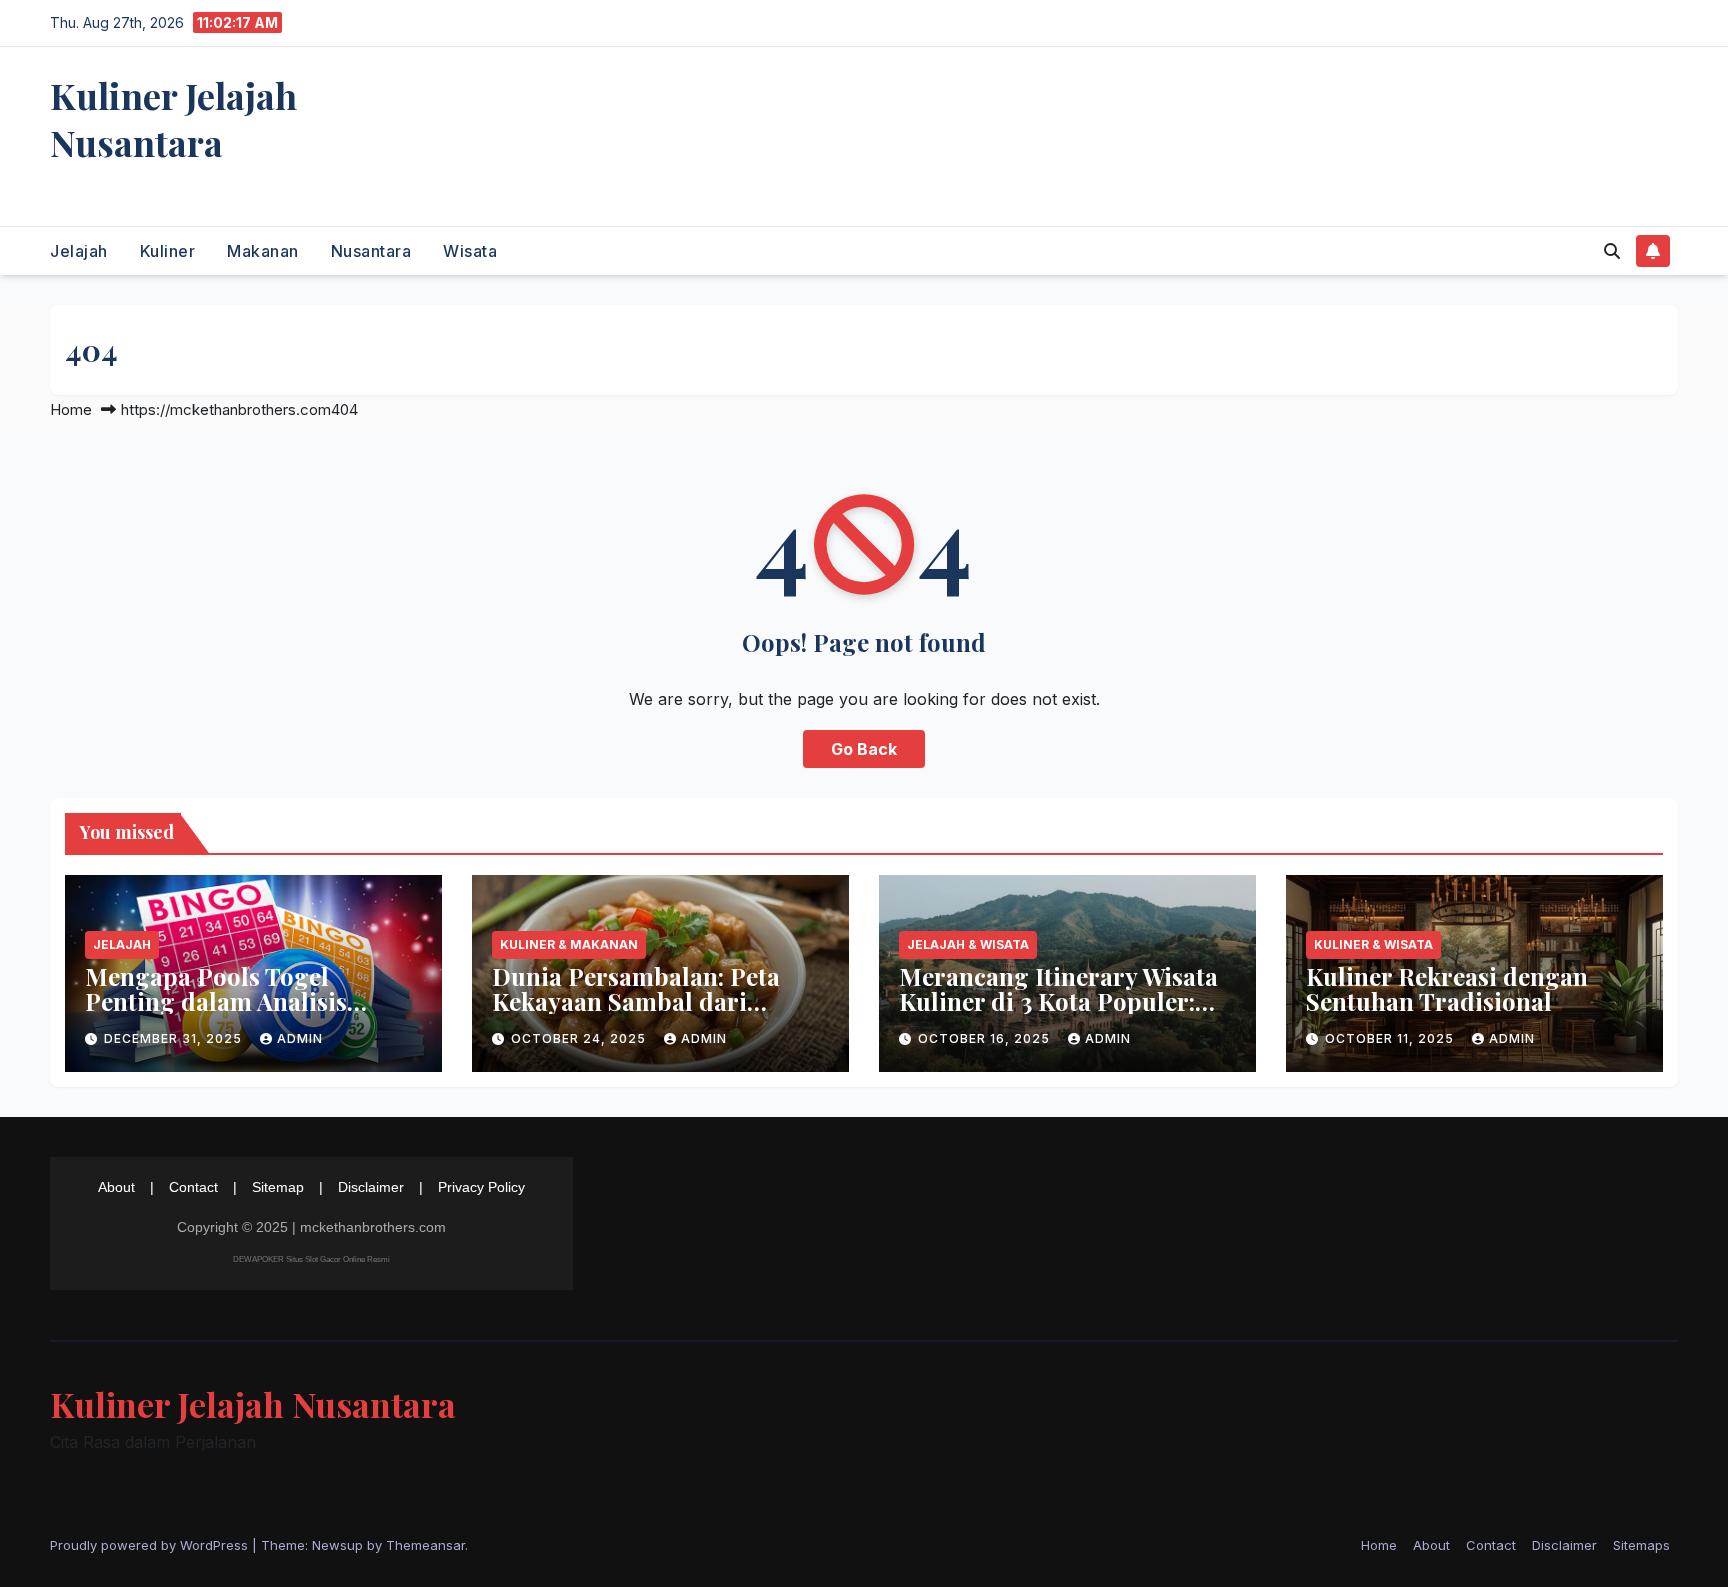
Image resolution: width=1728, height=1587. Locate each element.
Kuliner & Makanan (569, 944)
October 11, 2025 (1391, 1038)
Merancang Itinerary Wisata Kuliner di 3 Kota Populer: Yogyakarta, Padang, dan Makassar (1058, 1013)
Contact (193, 1187)
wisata (470, 251)
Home (71, 409)
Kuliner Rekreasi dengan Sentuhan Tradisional (1447, 988)
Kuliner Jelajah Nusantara (173, 118)
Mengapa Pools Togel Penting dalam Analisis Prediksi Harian (216, 1001)
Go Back (864, 749)
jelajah (79, 251)
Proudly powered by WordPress (151, 1545)
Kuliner (168, 251)
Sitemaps (1641, 1545)
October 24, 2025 (580, 1038)
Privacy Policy (481, 1187)
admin (300, 1038)
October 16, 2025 (986, 1038)
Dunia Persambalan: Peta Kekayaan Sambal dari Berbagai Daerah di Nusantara (636, 1013)
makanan (263, 251)
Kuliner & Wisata (1373, 944)
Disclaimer (371, 1187)
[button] (1612, 251)
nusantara (371, 251)
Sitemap (278, 1187)
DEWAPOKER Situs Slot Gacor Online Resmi (311, 1259)
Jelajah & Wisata (968, 944)
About (116, 1187)
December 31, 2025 (175, 1038)
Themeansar (425, 1545)
